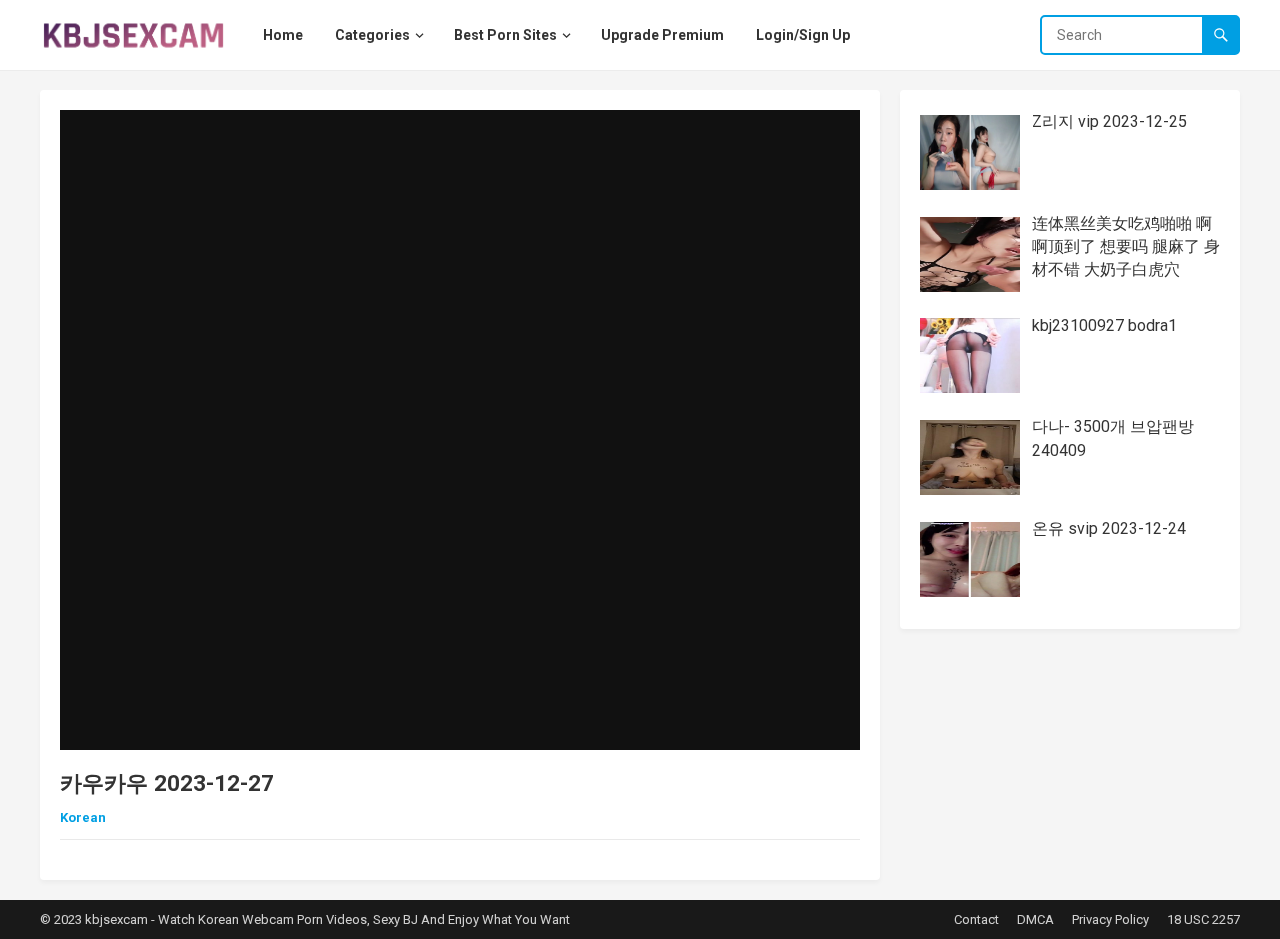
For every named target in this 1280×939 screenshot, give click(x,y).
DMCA (1035, 919)
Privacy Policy (1110, 919)
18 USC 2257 (1203, 919)
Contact (976, 919)
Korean (83, 817)
